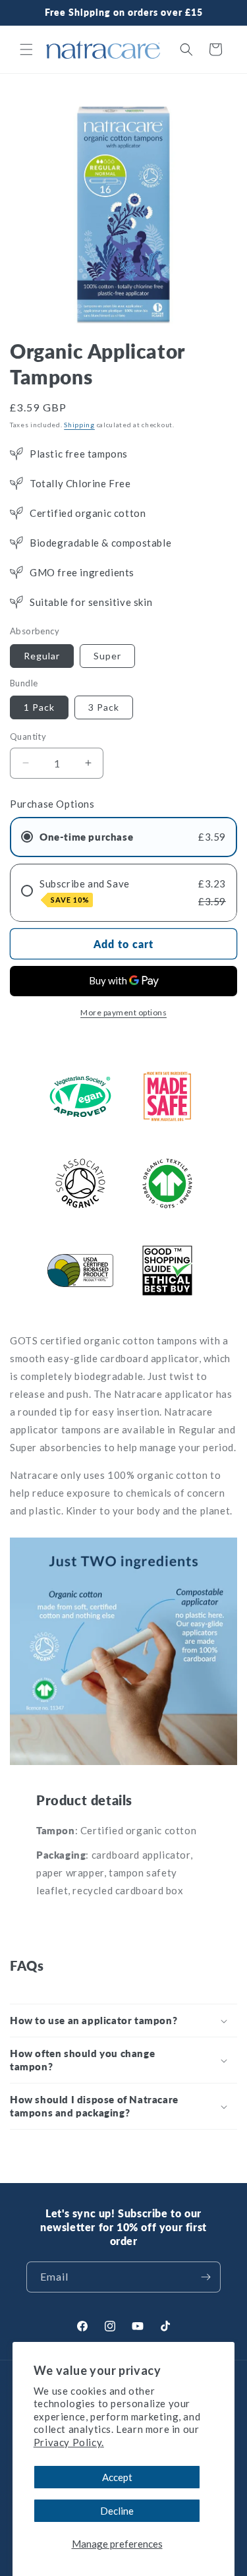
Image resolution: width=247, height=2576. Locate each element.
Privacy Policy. (69, 2442)
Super (107, 656)
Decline (117, 2511)
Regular (42, 656)
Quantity (28, 736)
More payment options (123, 1012)
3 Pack (104, 707)
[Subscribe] (206, 2277)
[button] (26, 49)
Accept (117, 2477)
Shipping (79, 425)
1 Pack (39, 707)
